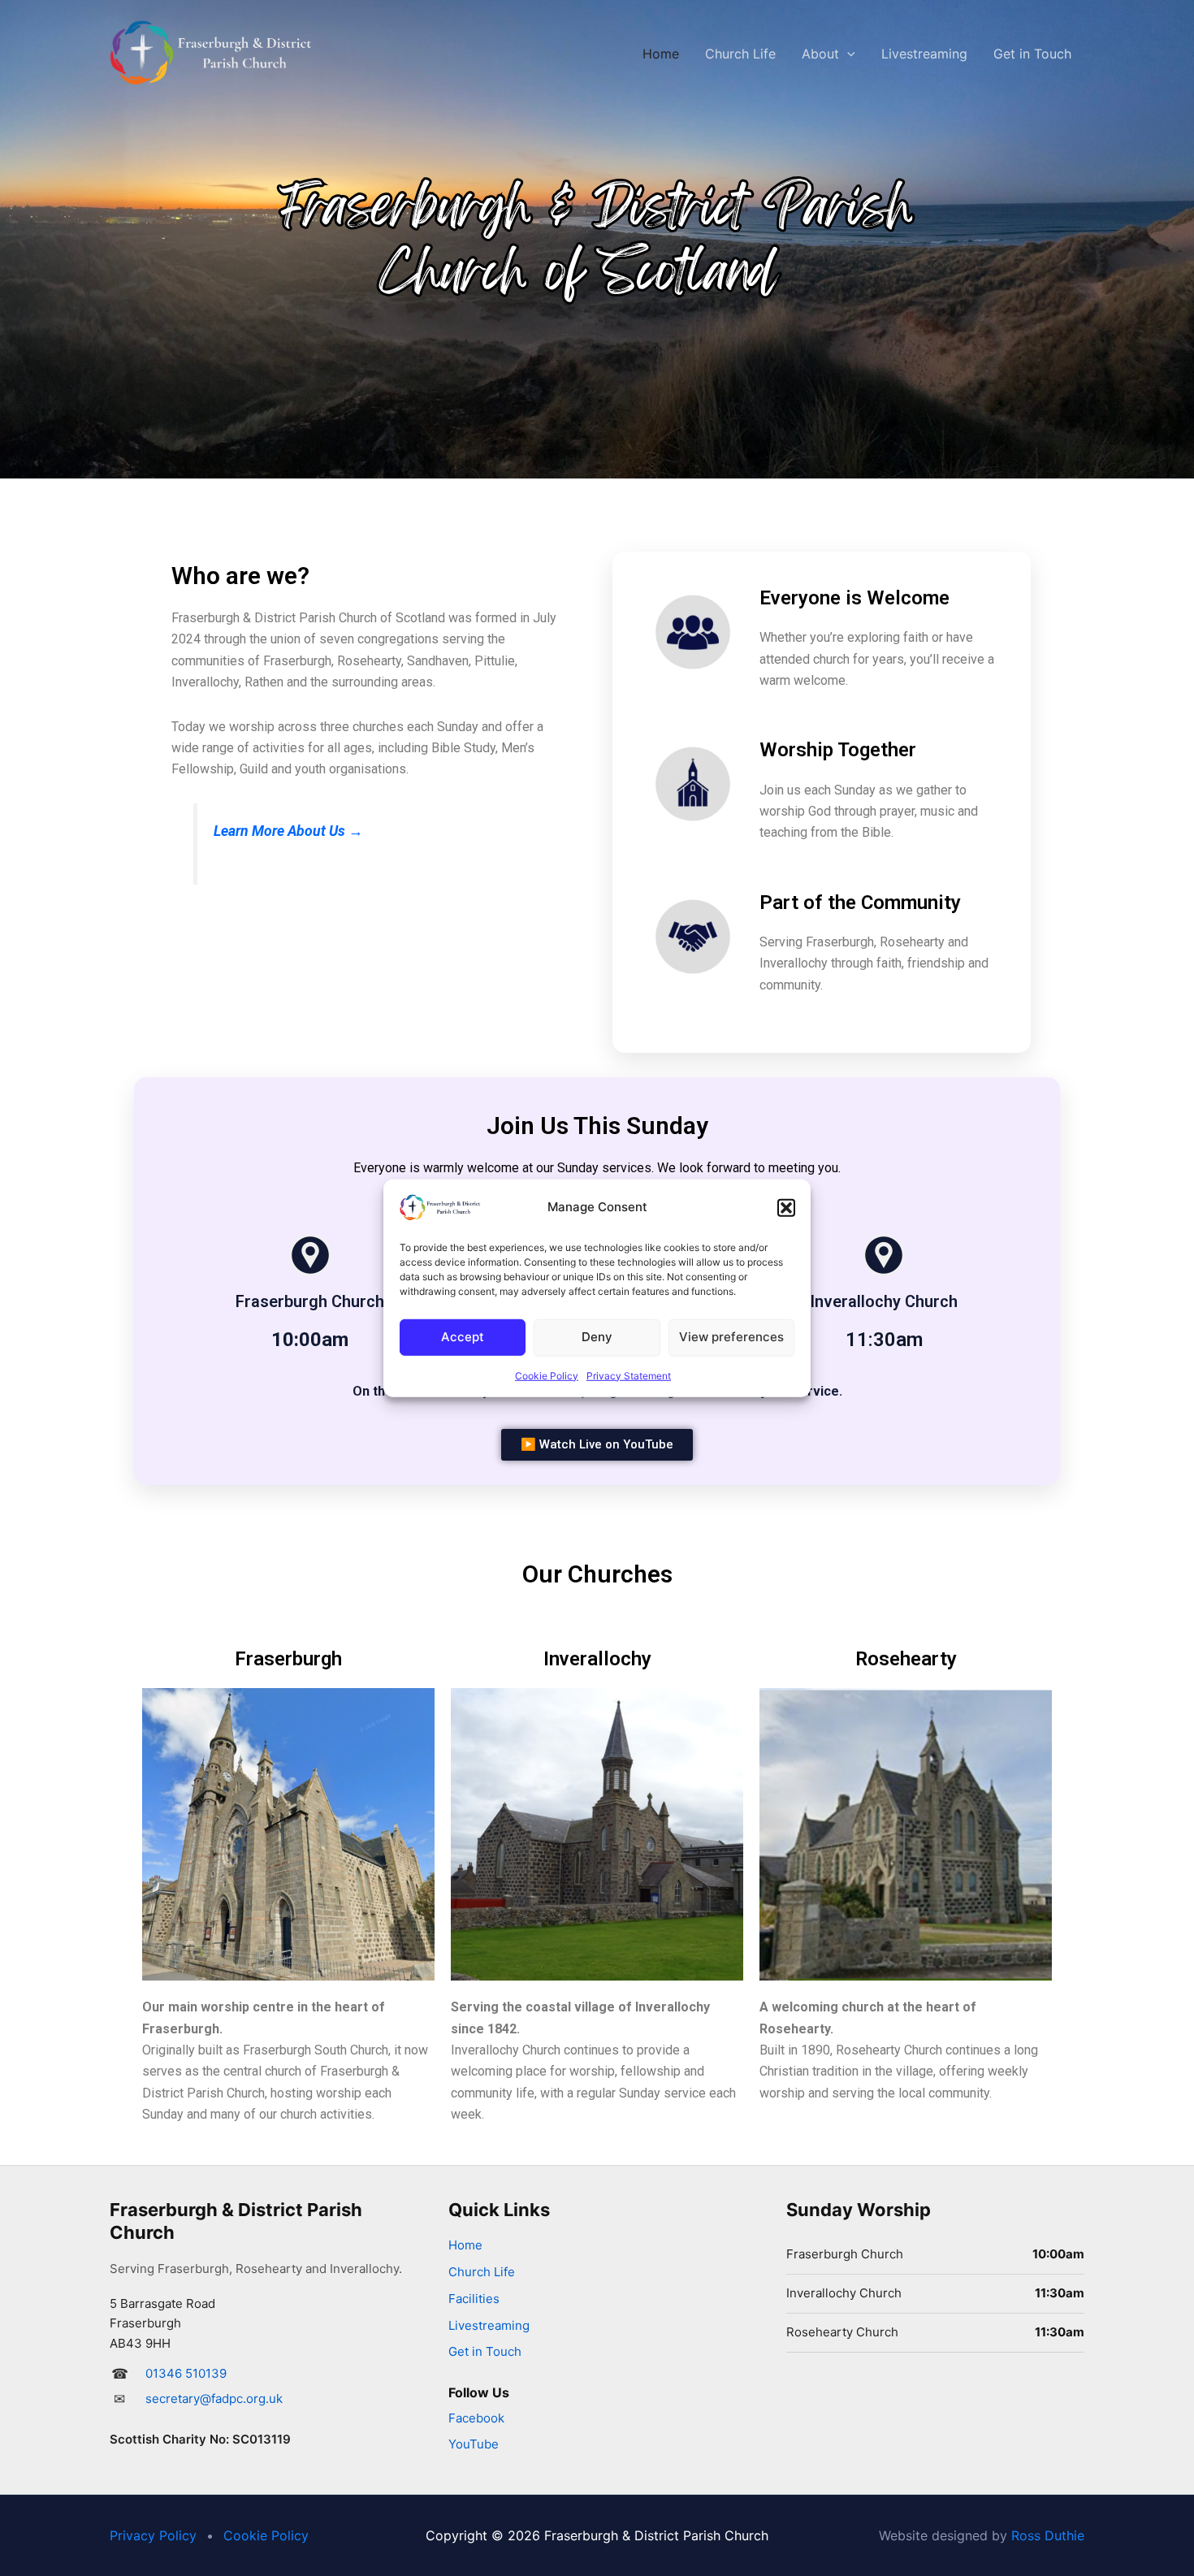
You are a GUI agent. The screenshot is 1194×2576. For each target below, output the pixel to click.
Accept (463, 1337)
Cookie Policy (547, 1375)
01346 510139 (186, 2373)
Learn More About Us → (288, 831)
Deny (597, 1337)
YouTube (474, 2444)
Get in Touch (1032, 54)
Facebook (476, 2418)
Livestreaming (924, 54)
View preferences (731, 1337)
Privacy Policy (153, 2535)
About (820, 54)
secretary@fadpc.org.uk (214, 2398)
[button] (786, 1207)
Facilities (474, 2299)
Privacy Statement (629, 1375)
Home (661, 54)
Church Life (740, 54)
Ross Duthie (1048, 2535)
